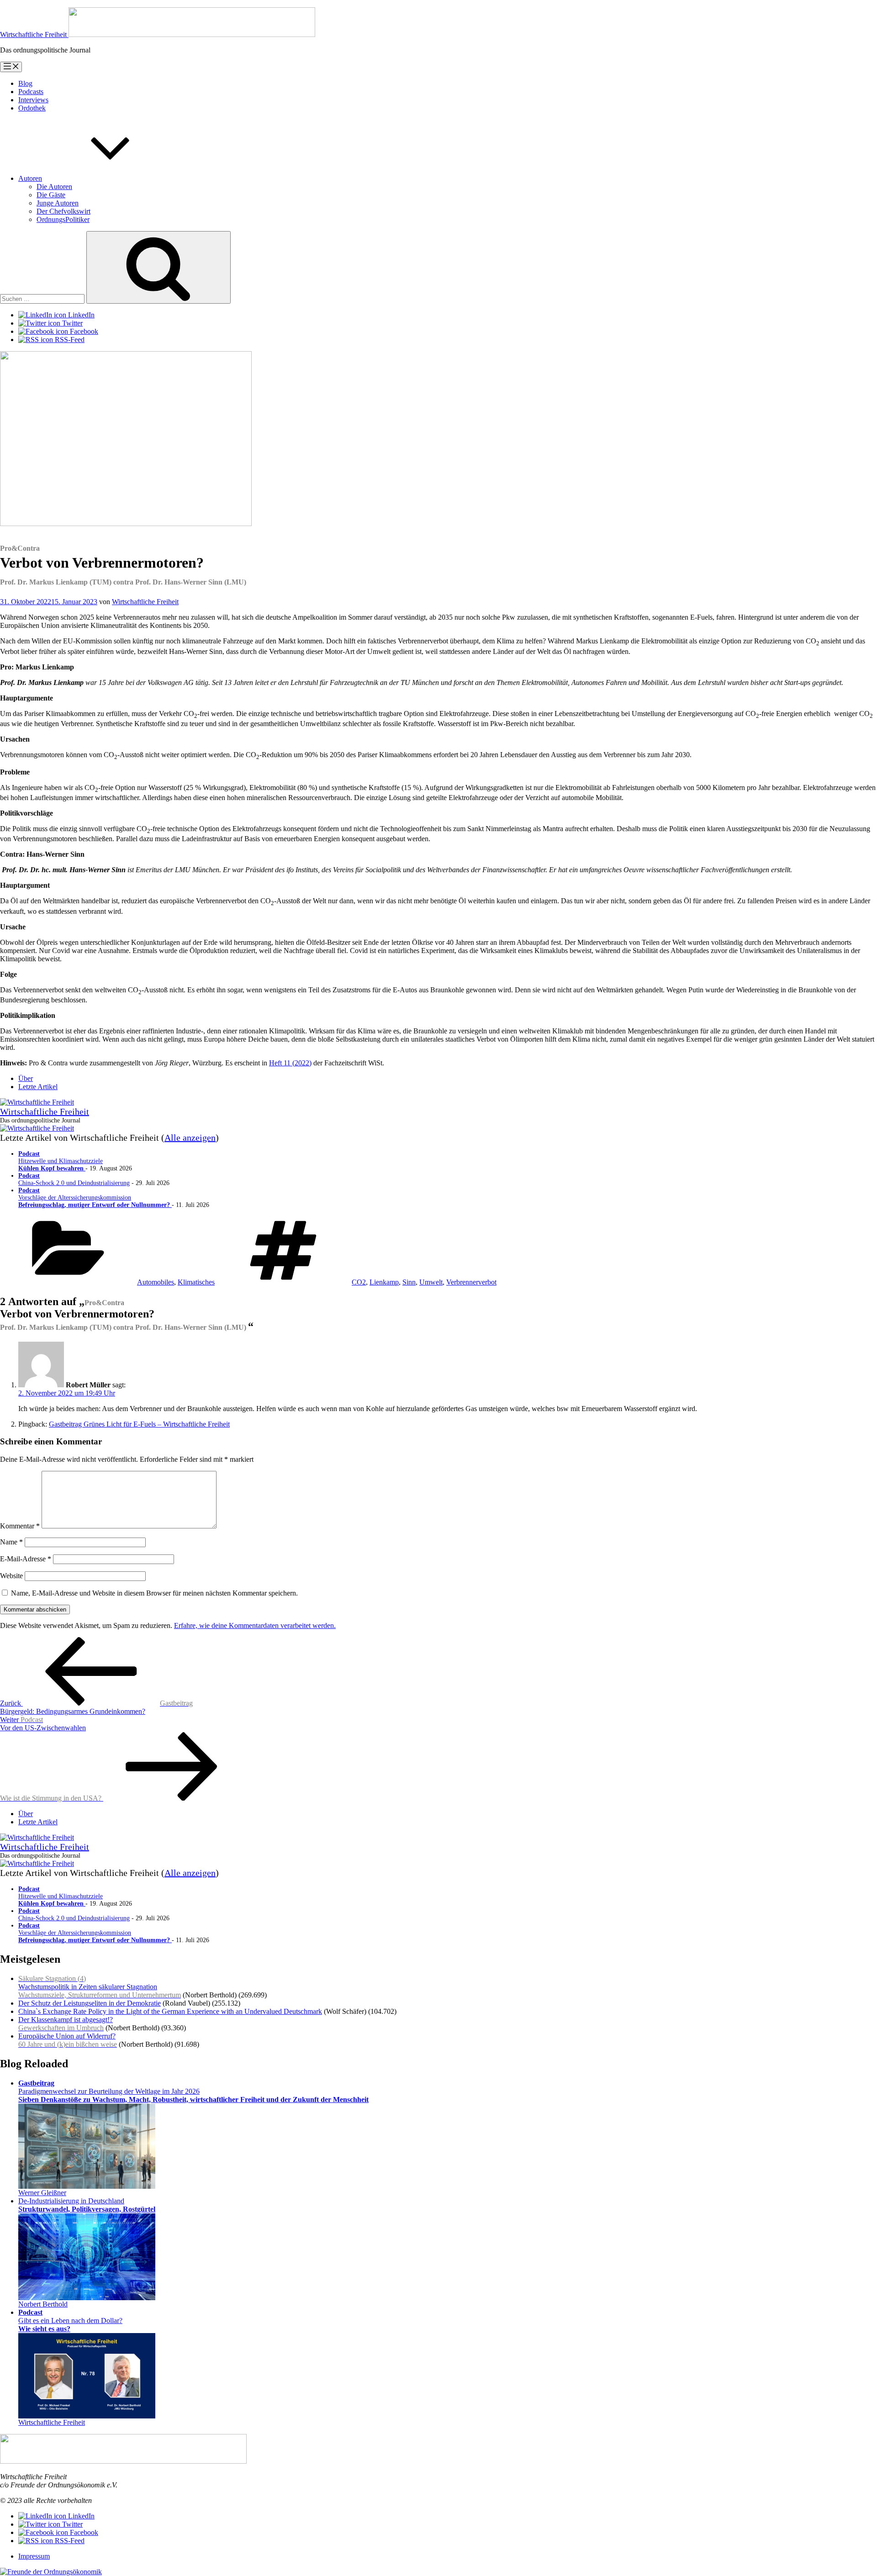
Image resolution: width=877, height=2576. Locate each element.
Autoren (30, 178)
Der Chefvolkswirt (63, 211)
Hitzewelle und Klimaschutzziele (61, 1161)
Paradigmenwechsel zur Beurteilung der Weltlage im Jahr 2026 (193, 2091)
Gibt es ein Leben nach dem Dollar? (70, 2321)
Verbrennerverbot (471, 1282)
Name (11, 1542)
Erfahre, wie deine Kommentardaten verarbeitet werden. (255, 1625)
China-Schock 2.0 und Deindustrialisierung (74, 1179)
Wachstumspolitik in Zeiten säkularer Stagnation (100, 1987)
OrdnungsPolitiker (63, 219)
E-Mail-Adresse (26, 1559)
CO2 (359, 1282)
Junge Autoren (58, 203)
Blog (25, 83)
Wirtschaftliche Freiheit (145, 602)
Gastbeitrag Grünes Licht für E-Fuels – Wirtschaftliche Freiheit (139, 1424)
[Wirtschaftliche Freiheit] (37, 1102)
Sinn (409, 1282)
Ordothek (32, 108)
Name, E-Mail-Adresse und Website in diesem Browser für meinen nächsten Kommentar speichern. (154, 1593)
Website (11, 1576)
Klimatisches (196, 1282)
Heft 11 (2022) (290, 1063)
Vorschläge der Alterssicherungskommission (95, 1198)
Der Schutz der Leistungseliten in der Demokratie (90, 2003)
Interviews (33, 100)
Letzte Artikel (38, 1087)
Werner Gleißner (42, 2193)
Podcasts (31, 92)
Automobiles (156, 1282)
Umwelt (431, 1282)
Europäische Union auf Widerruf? (68, 2040)
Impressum (34, 2556)
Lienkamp (384, 1282)
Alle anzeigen (190, 1138)
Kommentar (20, 1526)
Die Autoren (54, 187)
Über (26, 1078)
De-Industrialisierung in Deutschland (87, 2205)
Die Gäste (51, 195)
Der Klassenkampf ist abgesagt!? (66, 2024)
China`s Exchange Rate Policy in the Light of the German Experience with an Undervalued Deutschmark (170, 2011)
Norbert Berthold (43, 2304)
